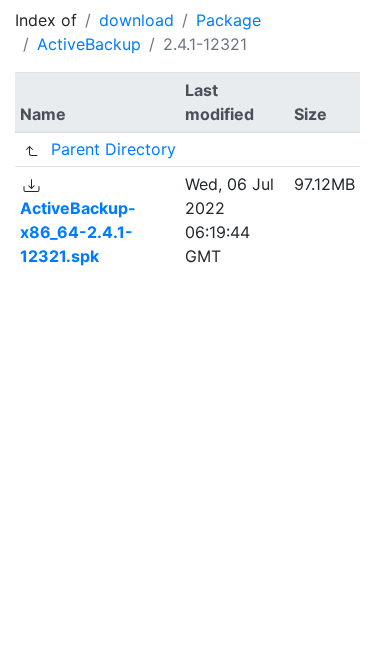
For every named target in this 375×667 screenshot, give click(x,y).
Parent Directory (113, 149)
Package (228, 20)
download (136, 20)
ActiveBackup (89, 44)
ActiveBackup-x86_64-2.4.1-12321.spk (78, 232)
